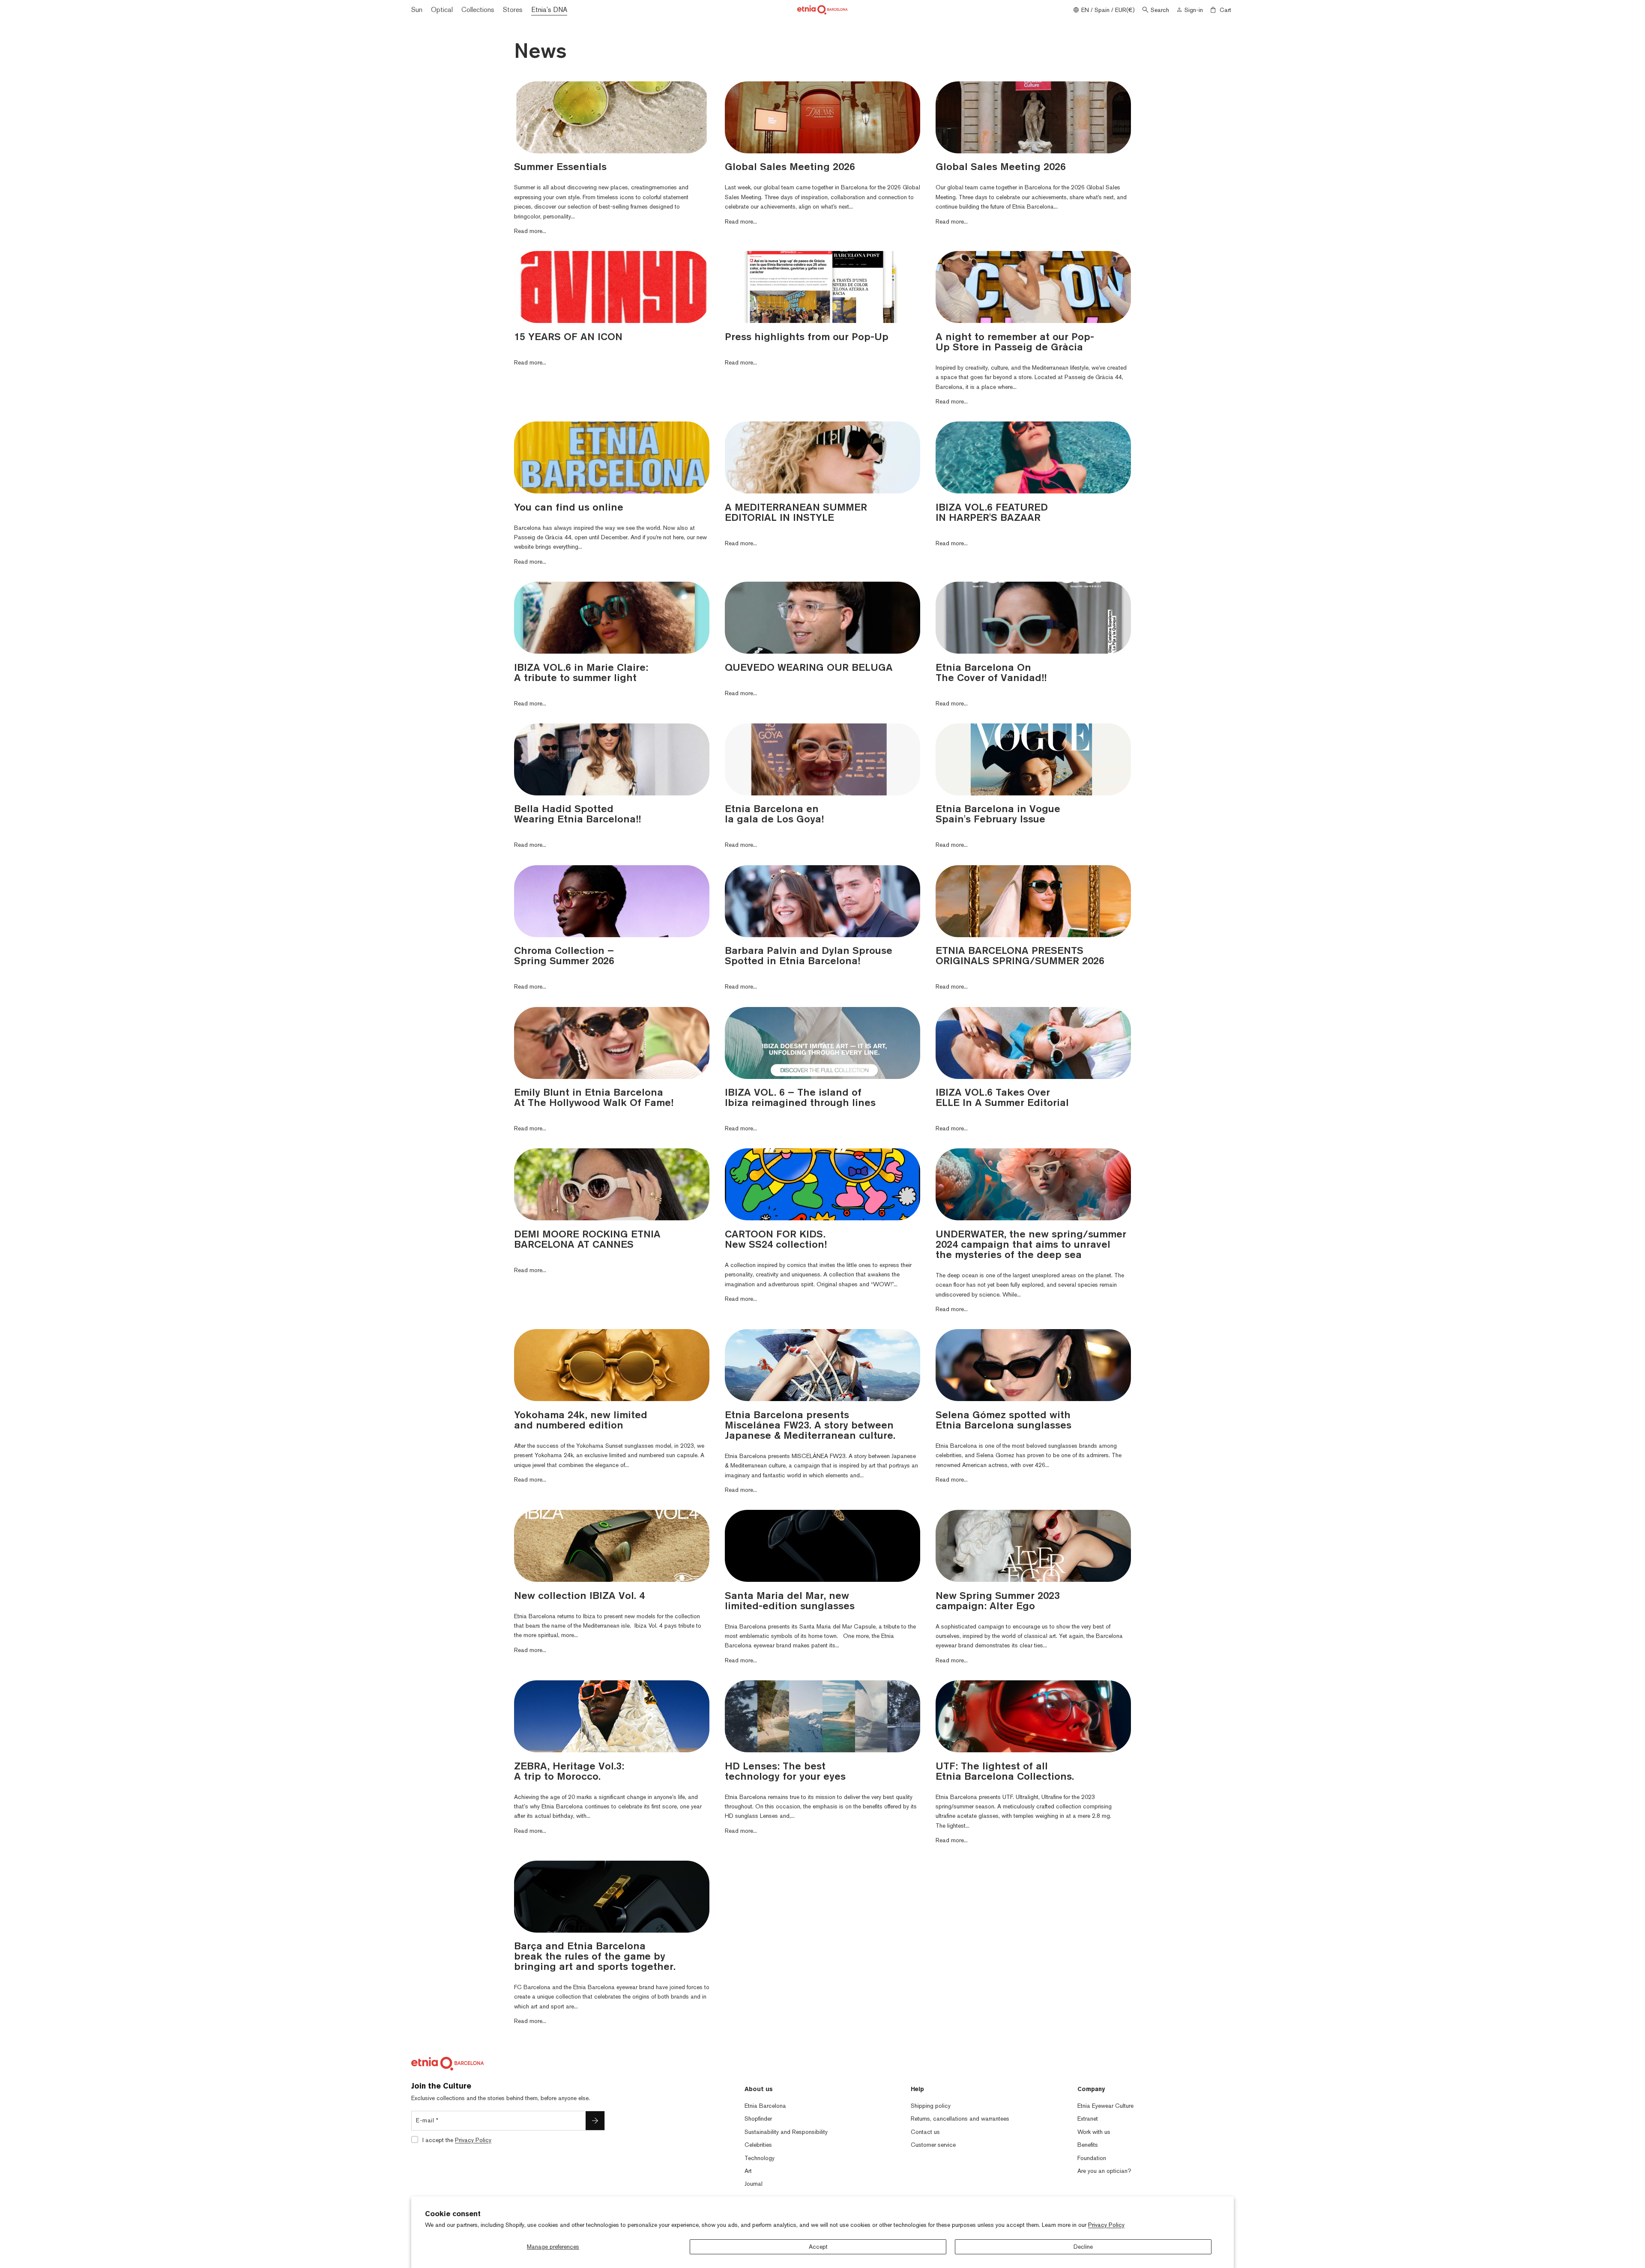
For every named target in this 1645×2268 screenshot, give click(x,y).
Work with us (1094, 2132)
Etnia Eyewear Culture (1105, 2106)
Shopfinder (758, 2119)
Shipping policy (931, 2106)
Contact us (925, 2132)
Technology (760, 2158)
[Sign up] (595, 2121)
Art (748, 2171)
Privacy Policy (1106, 2225)
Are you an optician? (1104, 2171)
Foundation (1092, 2158)
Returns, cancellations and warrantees (960, 2119)
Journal (754, 2184)
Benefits (1088, 2145)
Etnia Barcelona (765, 2106)
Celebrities (758, 2145)
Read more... (530, 231)
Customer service (933, 2145)
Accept (818, 2247)
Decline (1083, 2247)
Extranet (1088, 2119)
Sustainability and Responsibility (786, 2132)
